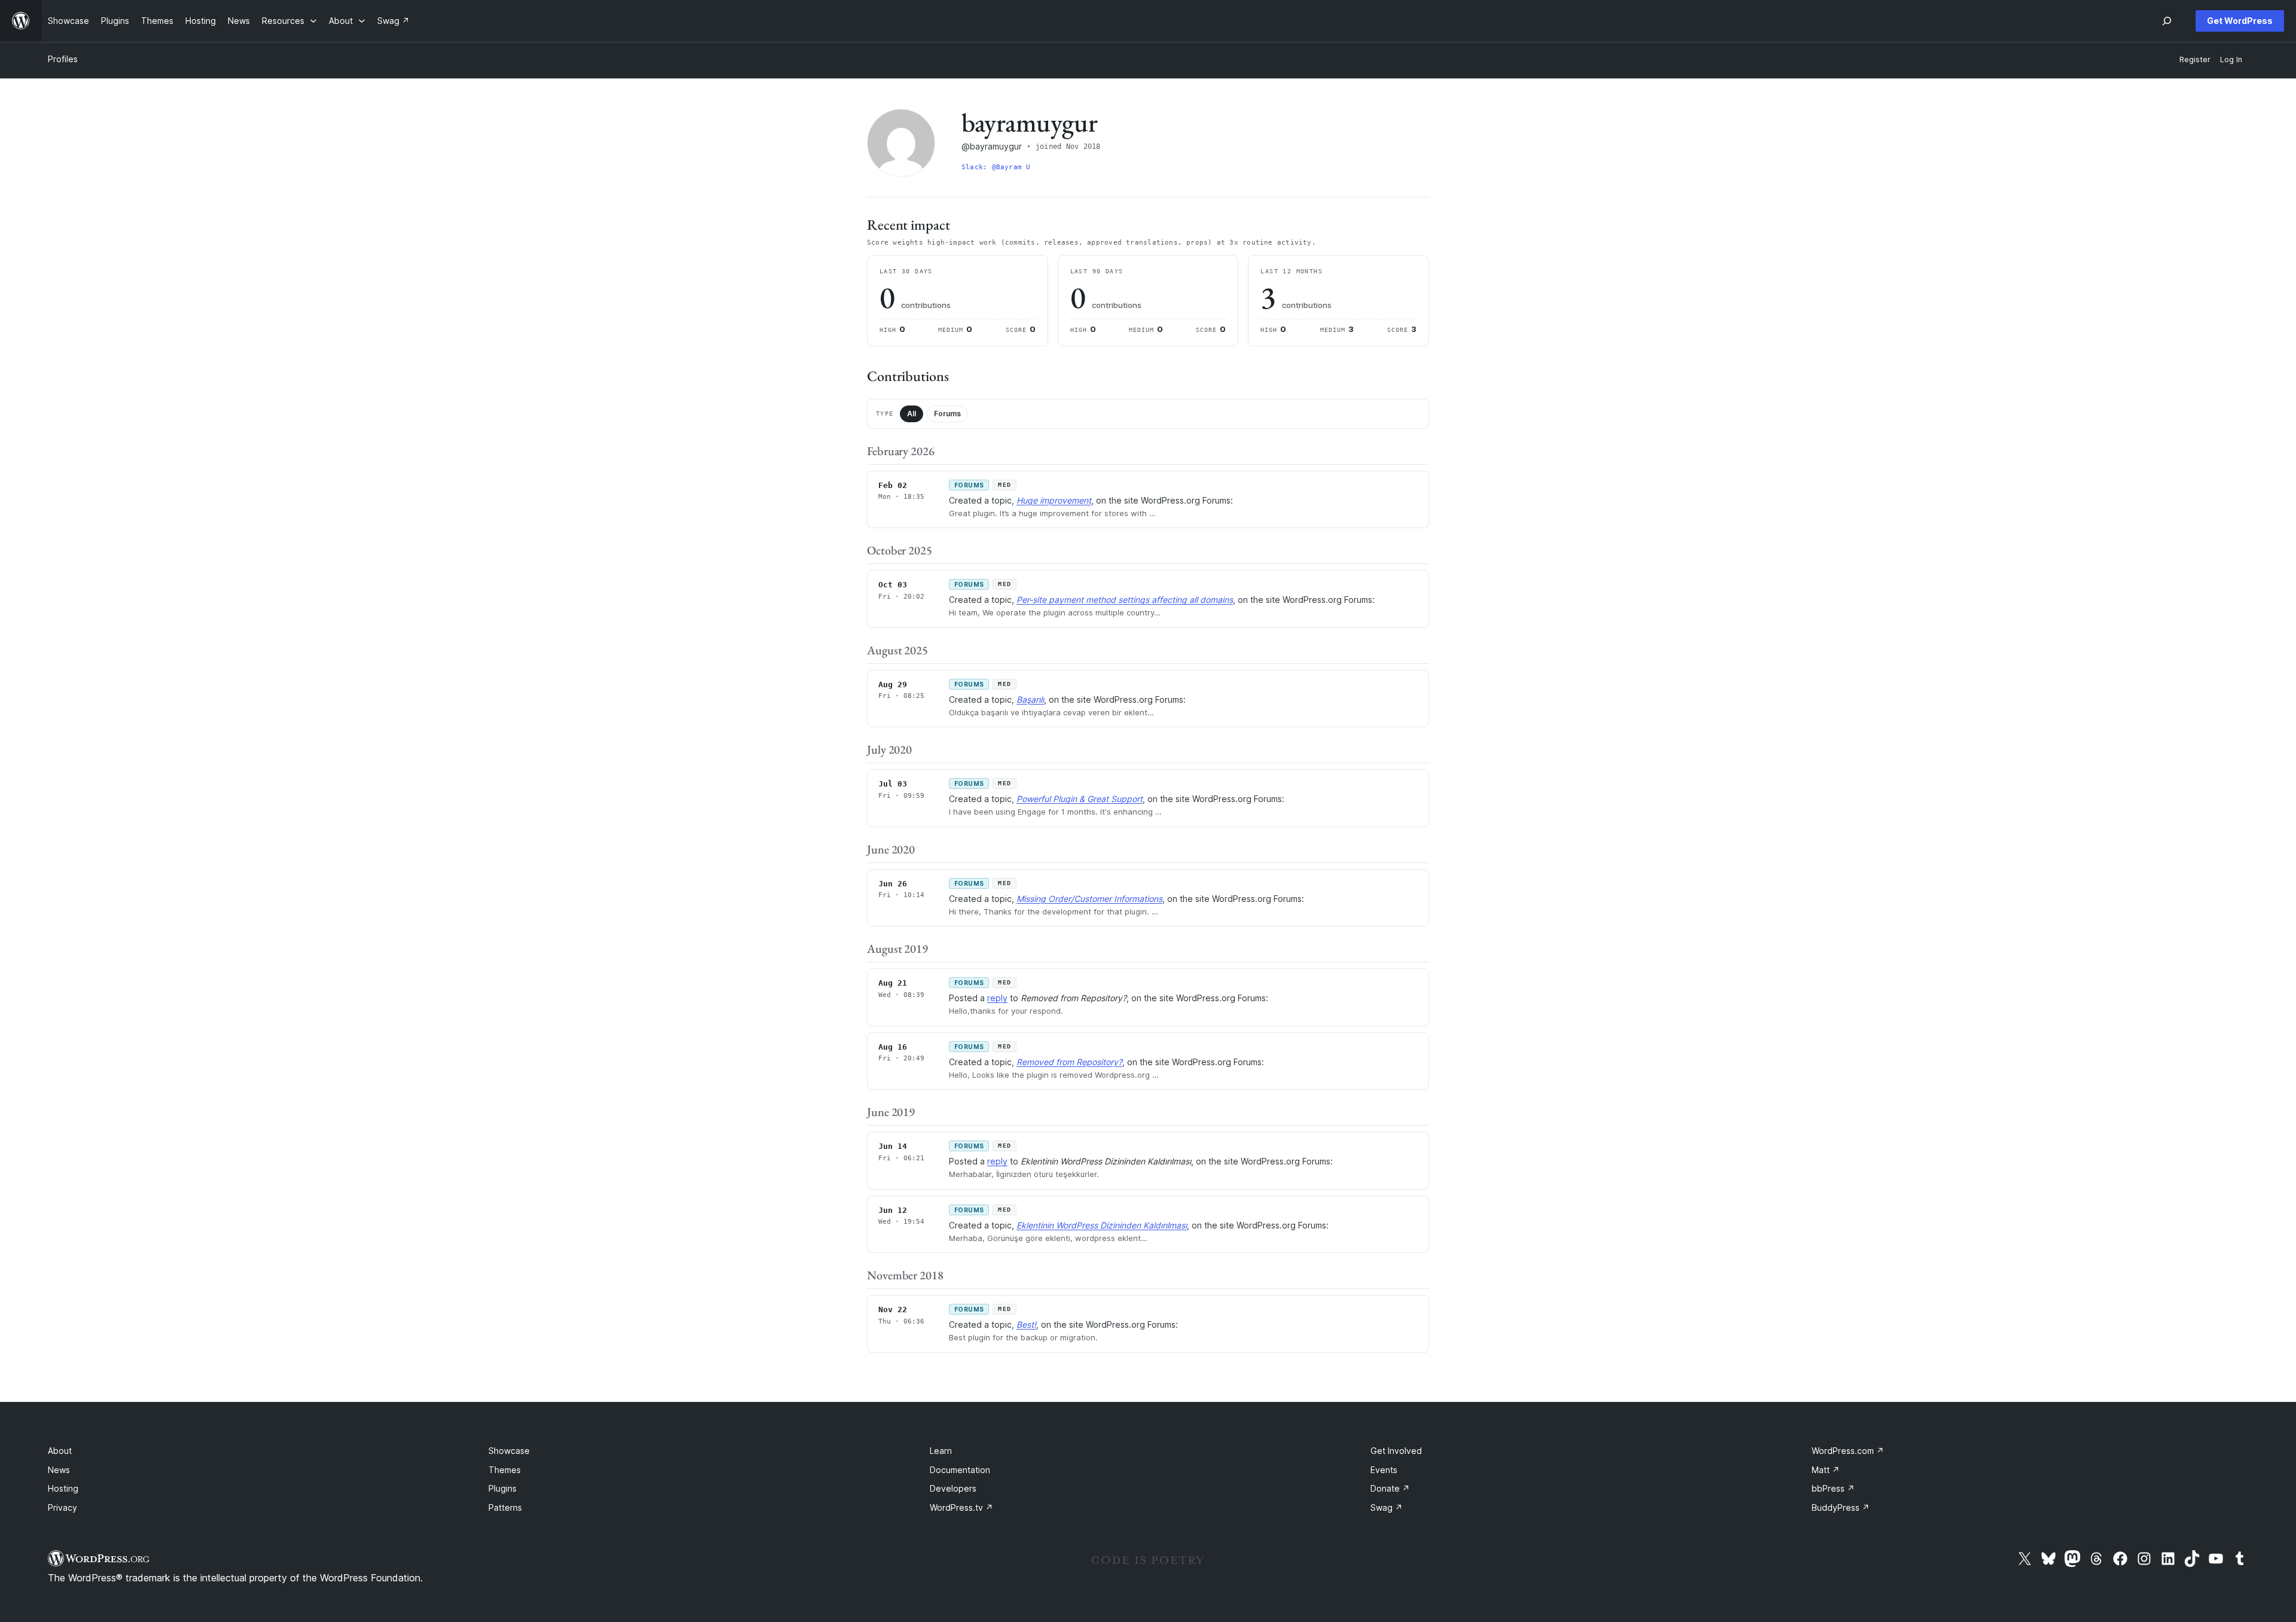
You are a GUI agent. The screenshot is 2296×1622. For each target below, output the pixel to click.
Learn (941, 1451)
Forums (947, 414)
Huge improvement (1054, 500)
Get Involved (1396, 1451)
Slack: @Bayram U (996, 167)
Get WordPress (2240, 21)
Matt (1826, 1470)
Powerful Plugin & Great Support (1080, 799)
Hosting (63, 1488)
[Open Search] (2167, 21)
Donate (1390, 1488)
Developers (953, 1488)
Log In (2231, 60)
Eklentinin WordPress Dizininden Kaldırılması (1102, 1225)
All (912, 414)
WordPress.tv (961, 1507)
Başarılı (1030, 699)
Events (1384, 1470)
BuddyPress (1841, 1507)
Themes (505, 1470)
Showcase (509, 1451)
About (60, 1451)
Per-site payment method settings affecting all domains (1125, 600)
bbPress (1833, 1488)
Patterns (505, 1507)
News (59, 1470)
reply (997, 998)
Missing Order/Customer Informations (1089, 899)
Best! (1026, 1324)
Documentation (960, 1470)
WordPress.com (1848, 1451)
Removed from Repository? (1069, 1062)
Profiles (63, 59)
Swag (1387, 1507)
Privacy (62, 1507)
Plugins (503, 1488)
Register (2195, 60)
